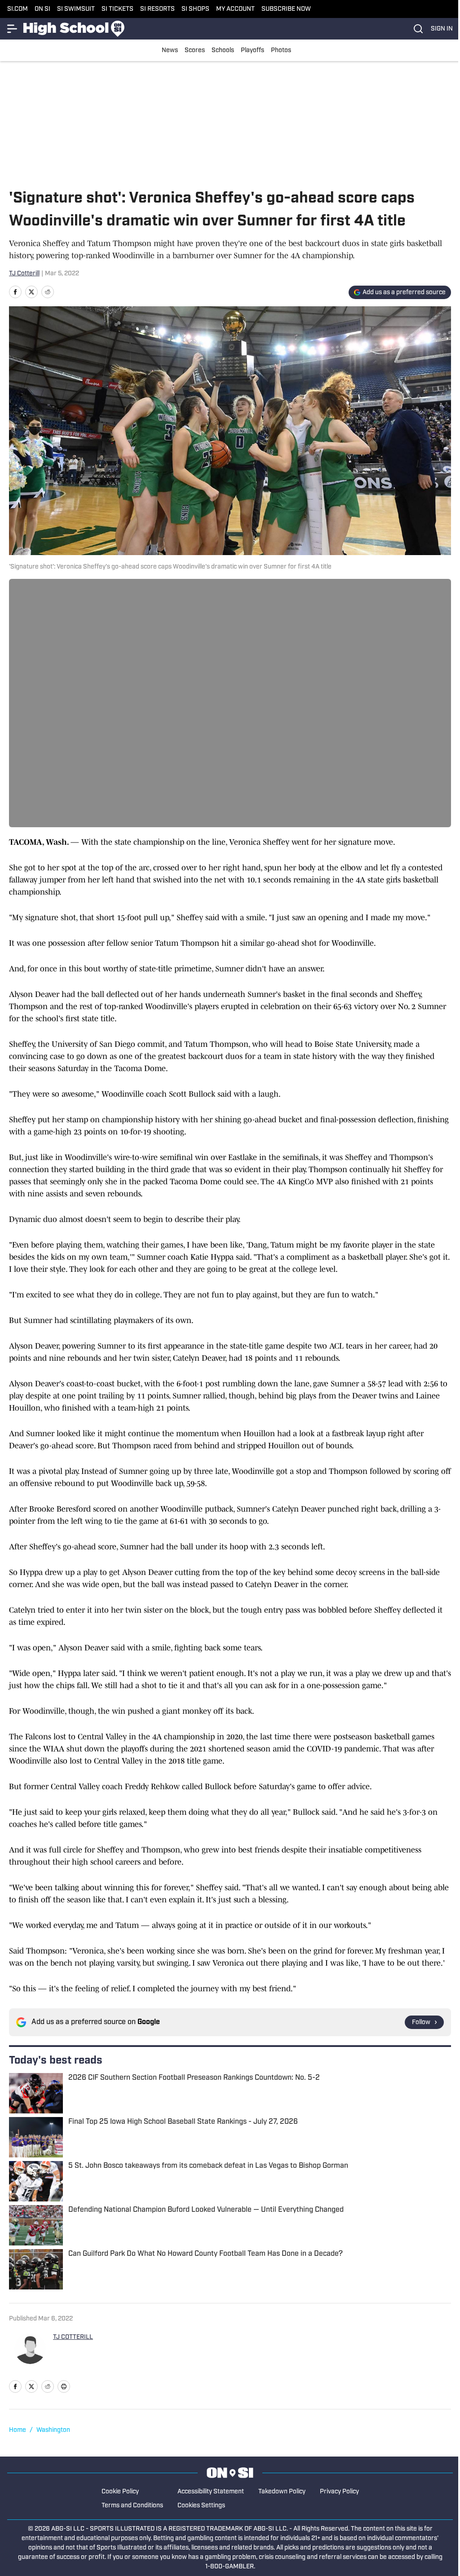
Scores (195, 51)
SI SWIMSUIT (76, 9)
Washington (53, 2430)
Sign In (442, 29)
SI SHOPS (195, 9)
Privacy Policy (339, 2492)
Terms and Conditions (132, 2506)
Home (18, 2430)
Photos (281, 51)
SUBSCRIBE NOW (286, 9)
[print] (64, 2386)
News (170, 51)
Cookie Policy (120, 2492)
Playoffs (252, 51)
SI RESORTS (157, 9)
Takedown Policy (282, 2492)
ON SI (42, 9)
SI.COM (18, 9)
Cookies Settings (201, 2506)
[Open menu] (13, 29)
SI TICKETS (117, 9)
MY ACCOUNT (235, 9)
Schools (223, 51)
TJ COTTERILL (73, 2337)
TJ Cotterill (24, 274)
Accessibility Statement (211, 2492)
